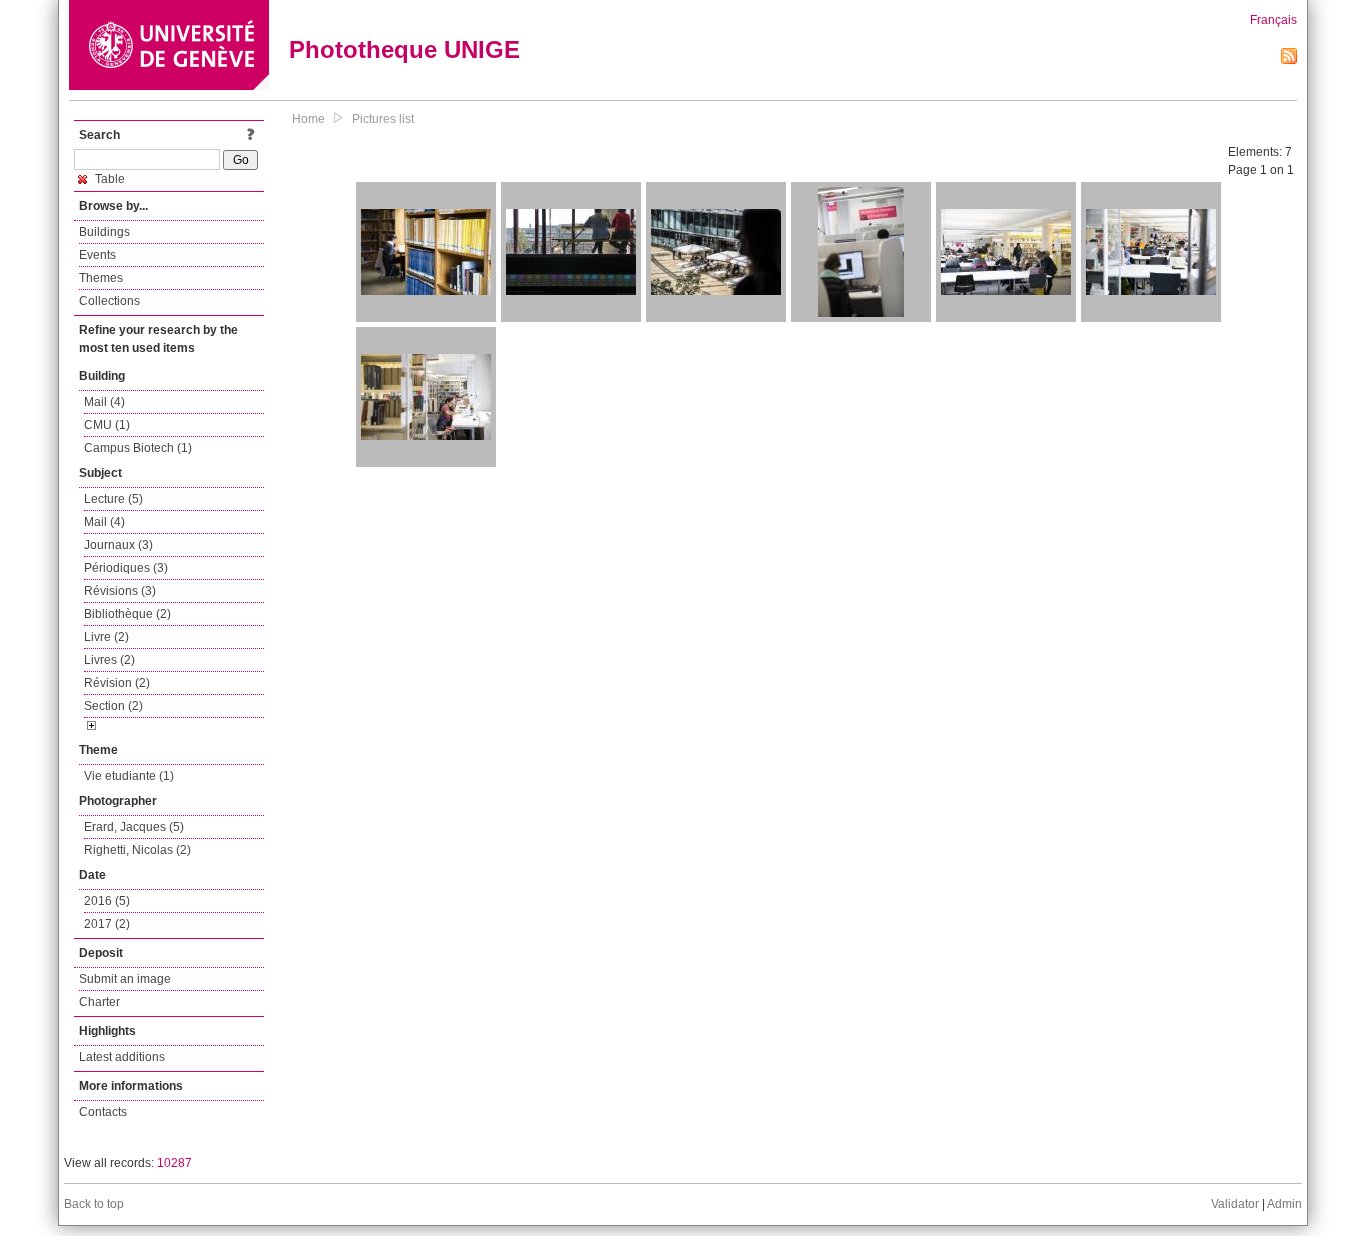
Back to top (94, 1204)
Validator (1235, 1204)
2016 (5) (107, 901)
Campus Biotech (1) (138, 448)
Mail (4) (104, 402)
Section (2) (113, 706)
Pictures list (383, 119)
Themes (101, 278)
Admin (1284, 1204)
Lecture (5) (113, 499)
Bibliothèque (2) (127, 614)
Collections (109, 301)
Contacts (103, 1112)
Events (97, 255)
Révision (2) (117, 683)
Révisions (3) (120, 591)
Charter (99, 1002)
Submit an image (125, 979)
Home (308, 119)
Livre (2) (106, 637)
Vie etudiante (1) (129, 776)
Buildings (104, 232)
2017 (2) (107, 924)
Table (108, 179)
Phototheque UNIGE (404, 49)
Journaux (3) (118, 545)
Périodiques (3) (126, 568)
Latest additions (122, 1057)
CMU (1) (107, 425)
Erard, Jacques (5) (134, 827)
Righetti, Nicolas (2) (137, 850)
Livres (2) (109, 660)
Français (1273, 20)
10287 (174, 1163)
